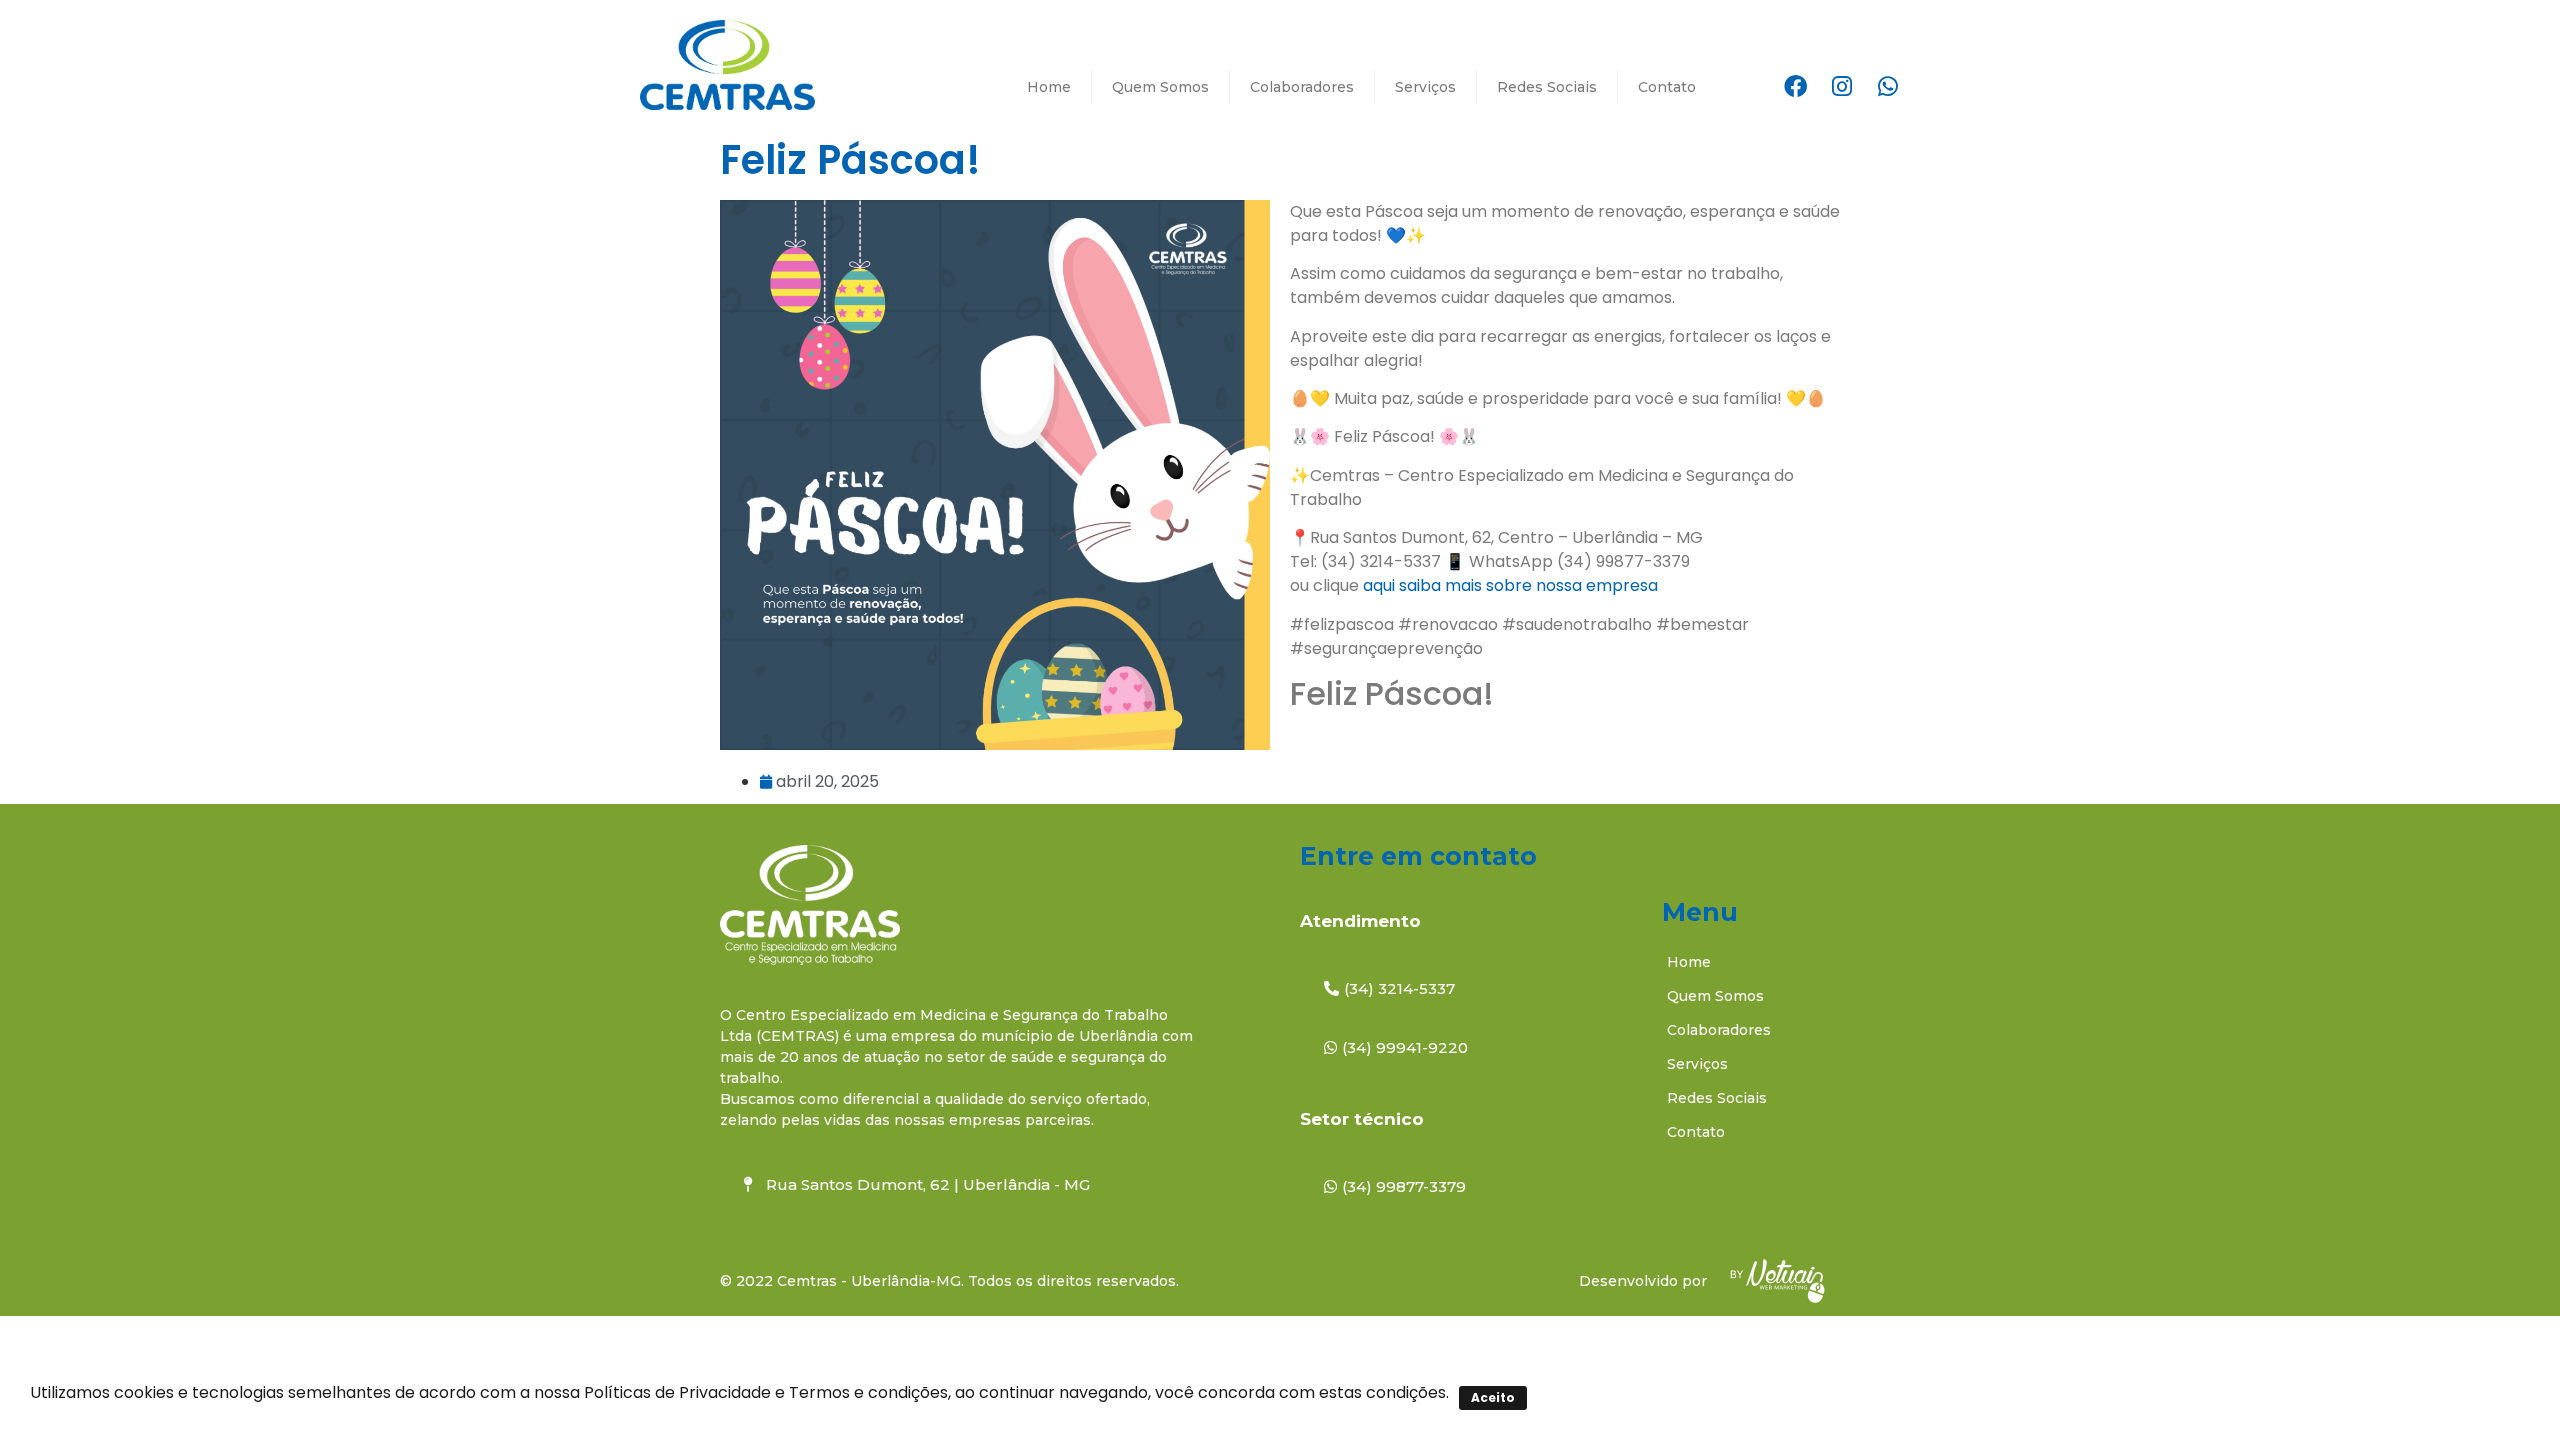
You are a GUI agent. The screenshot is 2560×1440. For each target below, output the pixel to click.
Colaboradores (1302, 87)
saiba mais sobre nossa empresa (1530, 585)
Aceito (1493, 1397)
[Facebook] (1796, 87)
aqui (1381, 585)
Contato (1667, 87)
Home (1049, 87)
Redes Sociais (1547, 87)
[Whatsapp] (1888, 87)
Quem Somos (1160, 87)
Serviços (1425, 87)
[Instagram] (1842, 87)
